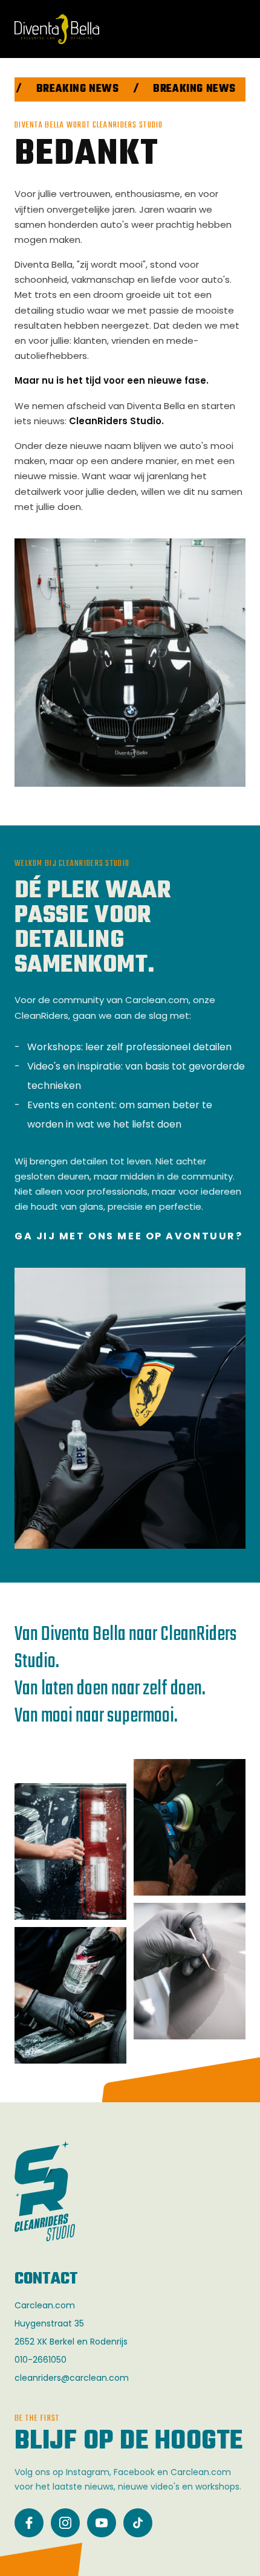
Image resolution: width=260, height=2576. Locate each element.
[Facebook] (29, 2523)
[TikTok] (138, 2523)
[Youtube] (102, 2523)
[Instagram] (65, 2523)
